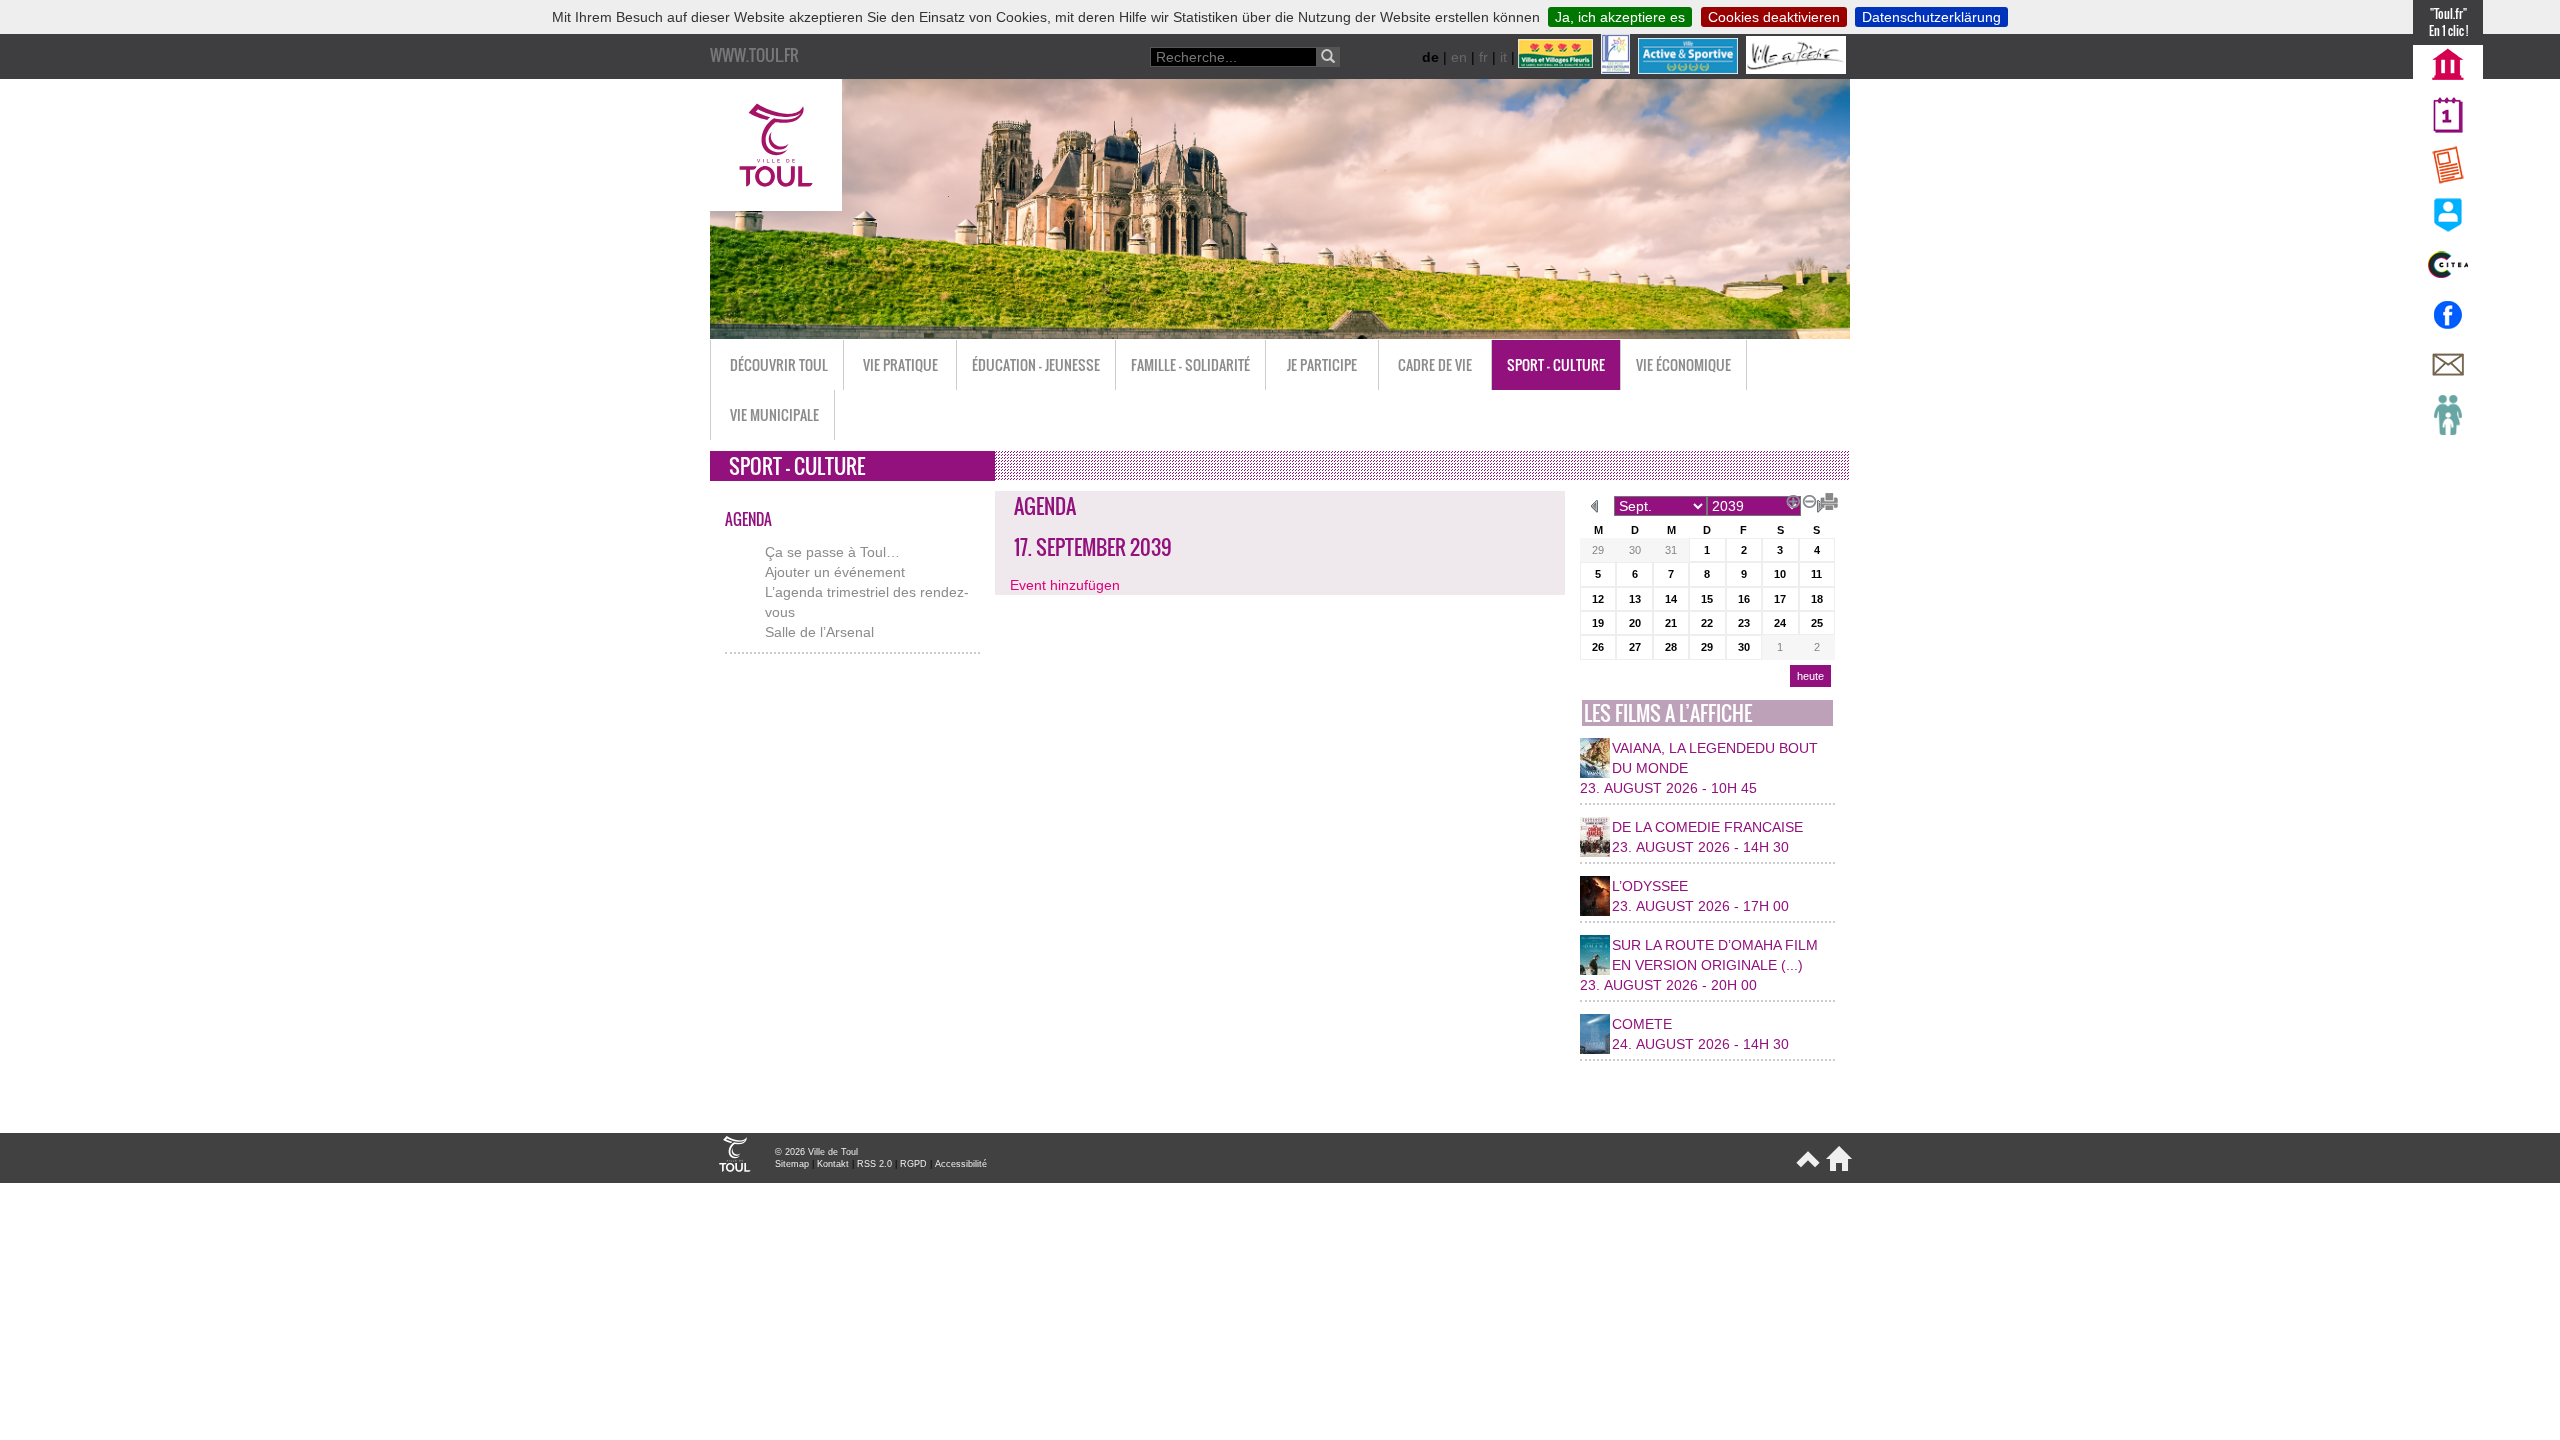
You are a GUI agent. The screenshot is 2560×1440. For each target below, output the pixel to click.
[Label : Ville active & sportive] (1690, 69)
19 (1598, 623)
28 (1671, 647)
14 (1671, 599)
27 (1635, 647)
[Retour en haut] (1806, 1167)
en (1459, 57)
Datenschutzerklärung (1931, 17)
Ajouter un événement (835, 572)
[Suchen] (1328, 57)
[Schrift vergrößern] (1790, 499)
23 (1744, 623)
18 (1817, 599)
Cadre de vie (1435, 364)
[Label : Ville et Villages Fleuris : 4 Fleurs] (1557, 69)
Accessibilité (961, 1164)
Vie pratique (900, 364)
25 (1817, 623)
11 (1816, 574)
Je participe (1322, 364)
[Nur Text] (1822, 499)
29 (1598, 550)
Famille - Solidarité (1190, 364)
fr (1483, 57)
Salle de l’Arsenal (819, 632)
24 (1780, 623)
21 (1671, 623)
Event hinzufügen (1065, 585)
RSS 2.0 (874, 1164)
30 (1635, 550)
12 (1598, 599)
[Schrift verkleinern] (1806, 499)
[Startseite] (1835, 1167)
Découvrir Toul (779, 364)
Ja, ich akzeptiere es (1620, 17)
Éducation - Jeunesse (1036, 364)
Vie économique (1683, 364)
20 (1635, 623)
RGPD (913, 1164)
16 (1744, 599)
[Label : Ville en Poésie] (1798, 69)
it (1503, 57)
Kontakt (833, 1164)
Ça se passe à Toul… (832, 552)
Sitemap (792, 1164)
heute (1810, 676)
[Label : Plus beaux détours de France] (1617, 69)
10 (1780, 574)
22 (1707, 623)
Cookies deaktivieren (1774, 17)
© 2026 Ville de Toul (816, 1152)
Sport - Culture (1556, 364)
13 (1635, 599)
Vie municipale (774, 414)
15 (1707, 599)
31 (1671, 550)
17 (1780, 599)
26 (1598, 647)
